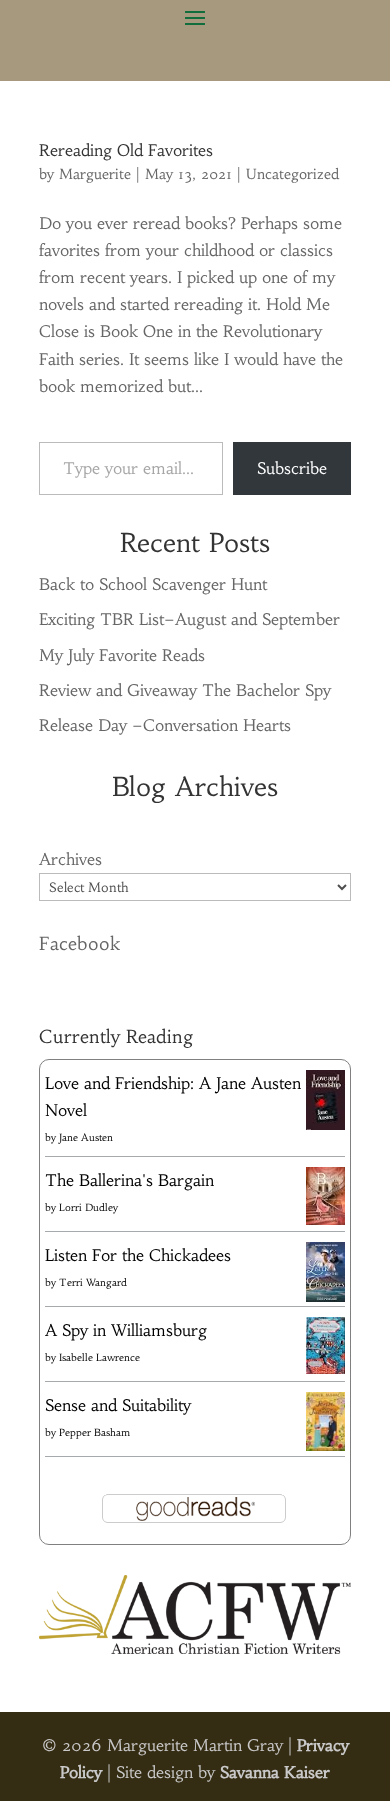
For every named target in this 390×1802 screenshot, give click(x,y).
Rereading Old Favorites (126, 150)
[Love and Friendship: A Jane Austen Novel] (325, 1126)
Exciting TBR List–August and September (189, 619)
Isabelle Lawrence (99, 1357)
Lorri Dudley (88, 1207)
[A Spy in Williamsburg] (325, 1368)
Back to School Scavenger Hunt (153, 584)
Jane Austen (86, 1137)
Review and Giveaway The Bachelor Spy (185, 690)
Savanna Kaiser (275, 1772)
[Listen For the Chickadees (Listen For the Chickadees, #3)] (325, 1298)
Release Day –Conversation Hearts (165, 725)
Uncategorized (292, 174)
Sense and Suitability (118, 1405)
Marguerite (95, 174)
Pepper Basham (94, 1432)
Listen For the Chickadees (138, 1255)
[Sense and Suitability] (325, 1445)
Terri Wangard (93, 1282)
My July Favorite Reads (122, 655)
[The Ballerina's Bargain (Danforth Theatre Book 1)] (325, 1219)
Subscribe (292, 468)
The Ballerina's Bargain (129, 1180)
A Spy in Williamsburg (126, 1330)
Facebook (79, 943)
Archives (70, 859)
